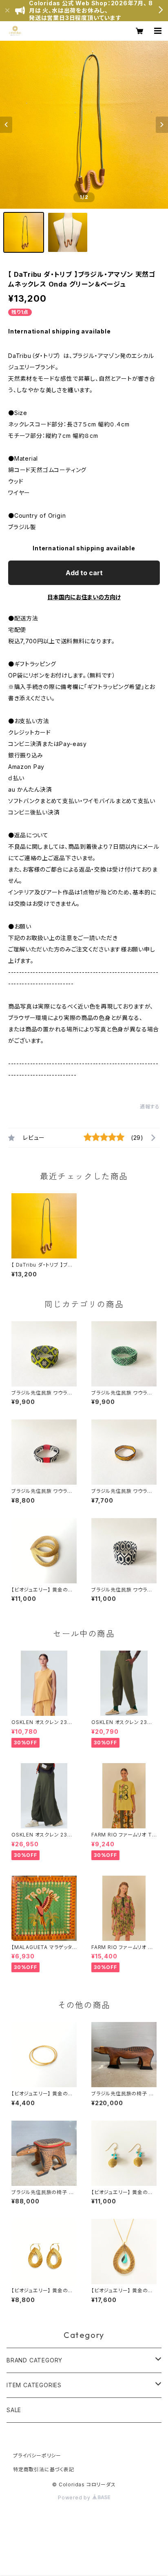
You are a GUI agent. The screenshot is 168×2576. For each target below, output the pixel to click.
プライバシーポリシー (37, 2456)
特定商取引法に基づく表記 (44, 2469)
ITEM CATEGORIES (34, 2385)
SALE (14, 2410)
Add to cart (84, 573)
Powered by (75, 2498)
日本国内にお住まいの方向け (84, 597)
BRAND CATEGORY (34, 2360)
